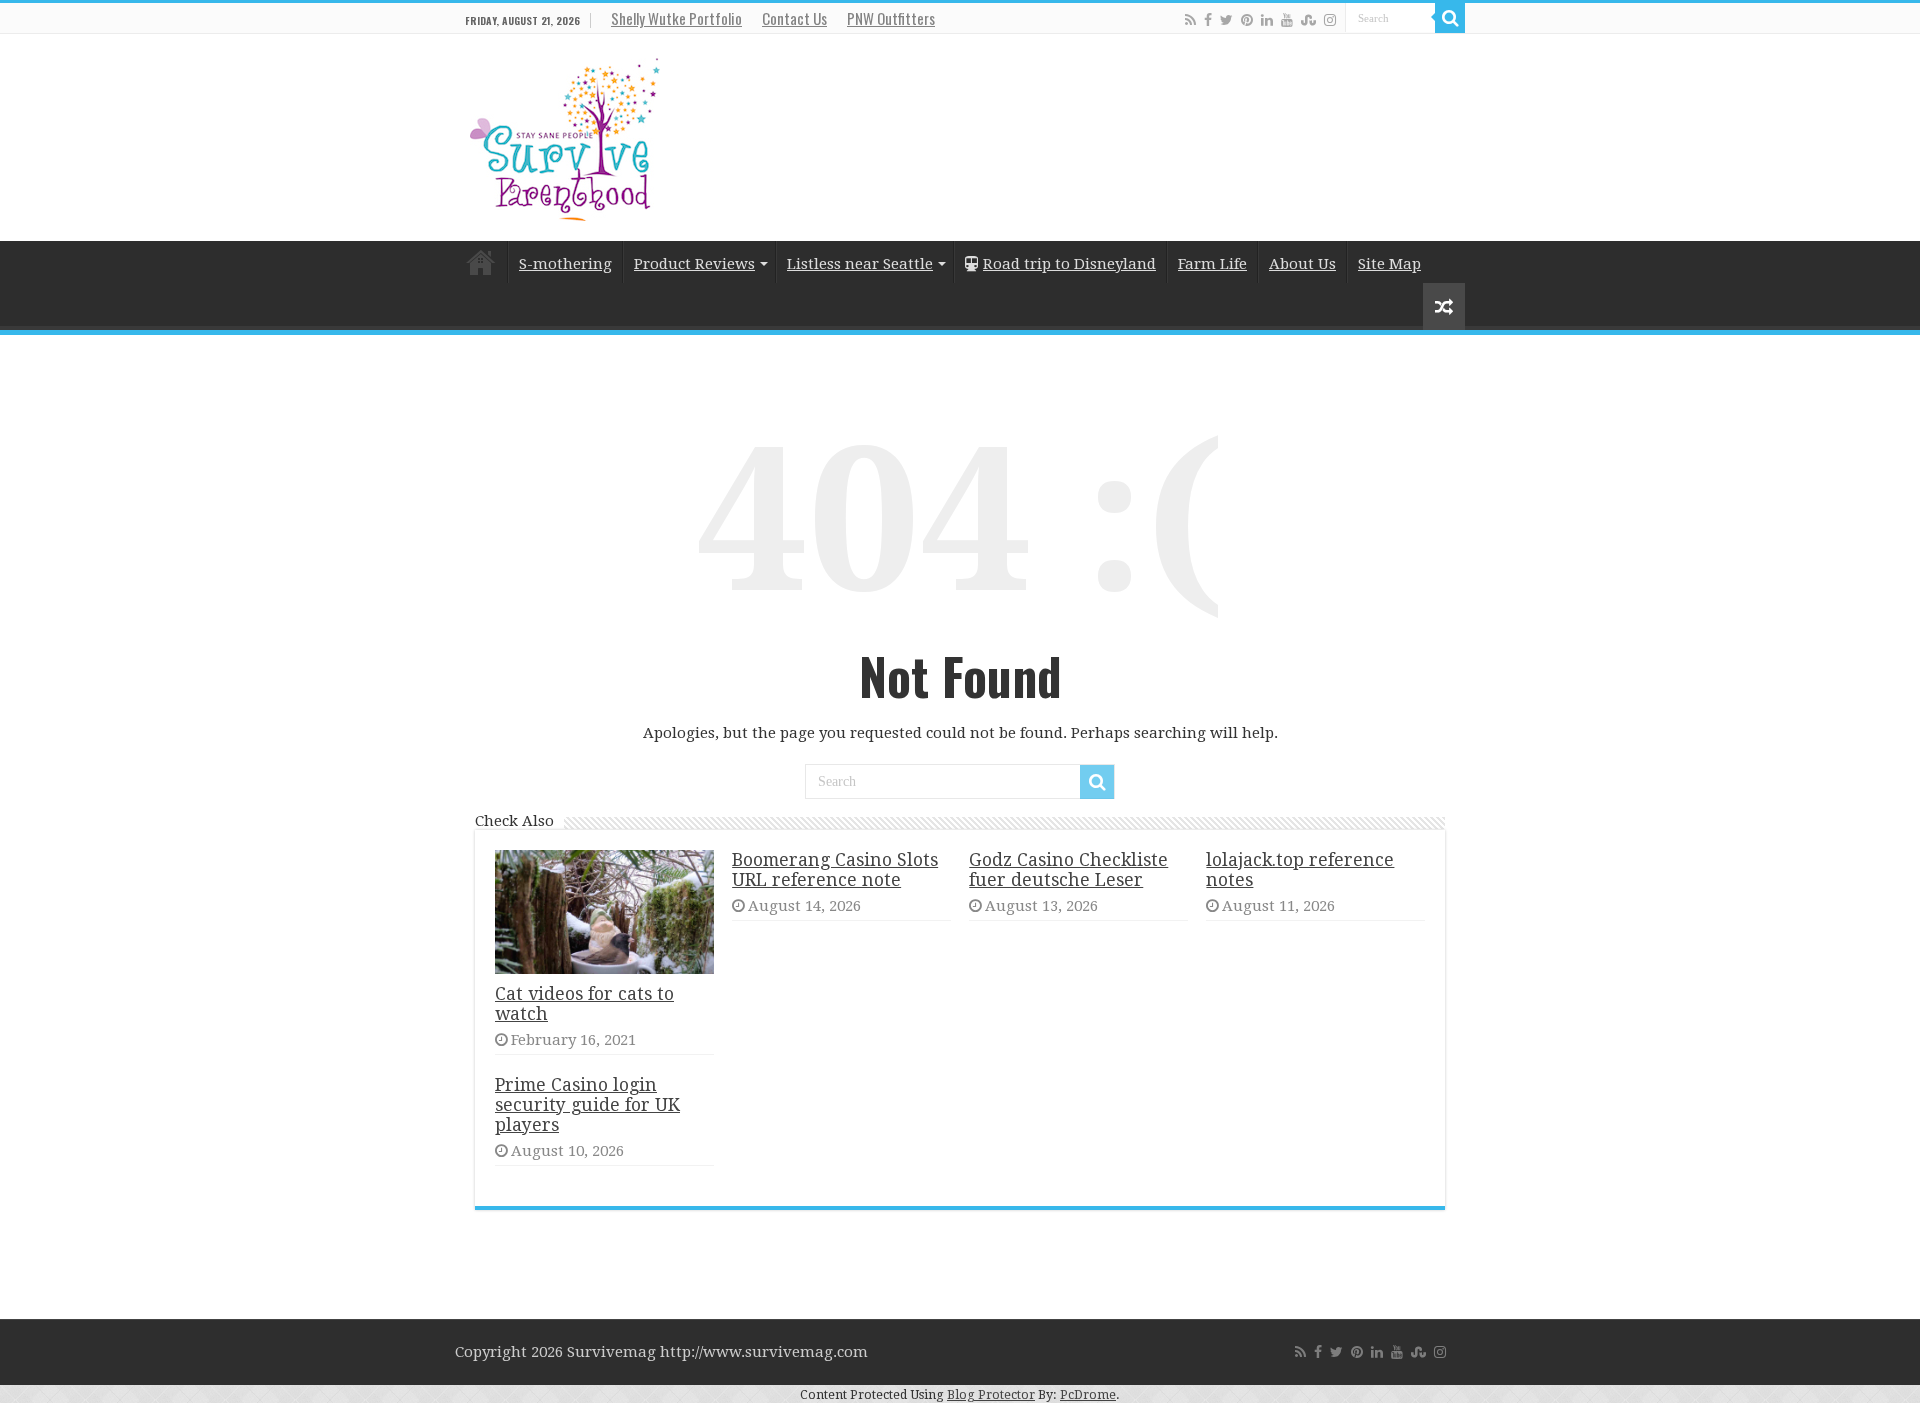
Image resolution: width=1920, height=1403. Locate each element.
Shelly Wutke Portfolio (676, 18)
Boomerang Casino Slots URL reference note (835, 870)
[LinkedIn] (1267, 19)
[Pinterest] (1247, 19)
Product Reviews (694, 264)
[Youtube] (1287, 19)
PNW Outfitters (891, 18)
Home (481, 262)
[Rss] (1190, 19)
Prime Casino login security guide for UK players (587, 1105)
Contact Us (794, 18)
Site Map (1389, 264)
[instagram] (1330, 19)
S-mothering (565, 264)
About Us (1302, 264)
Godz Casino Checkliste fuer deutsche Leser (1068, 870)
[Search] (1450, 18)
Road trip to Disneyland (1069, 264)
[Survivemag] (565, 135)
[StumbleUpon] (1308, 19)
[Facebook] (1208, 19)
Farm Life (1212, 264)
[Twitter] (1226, 19)
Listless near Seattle (860, 264)
